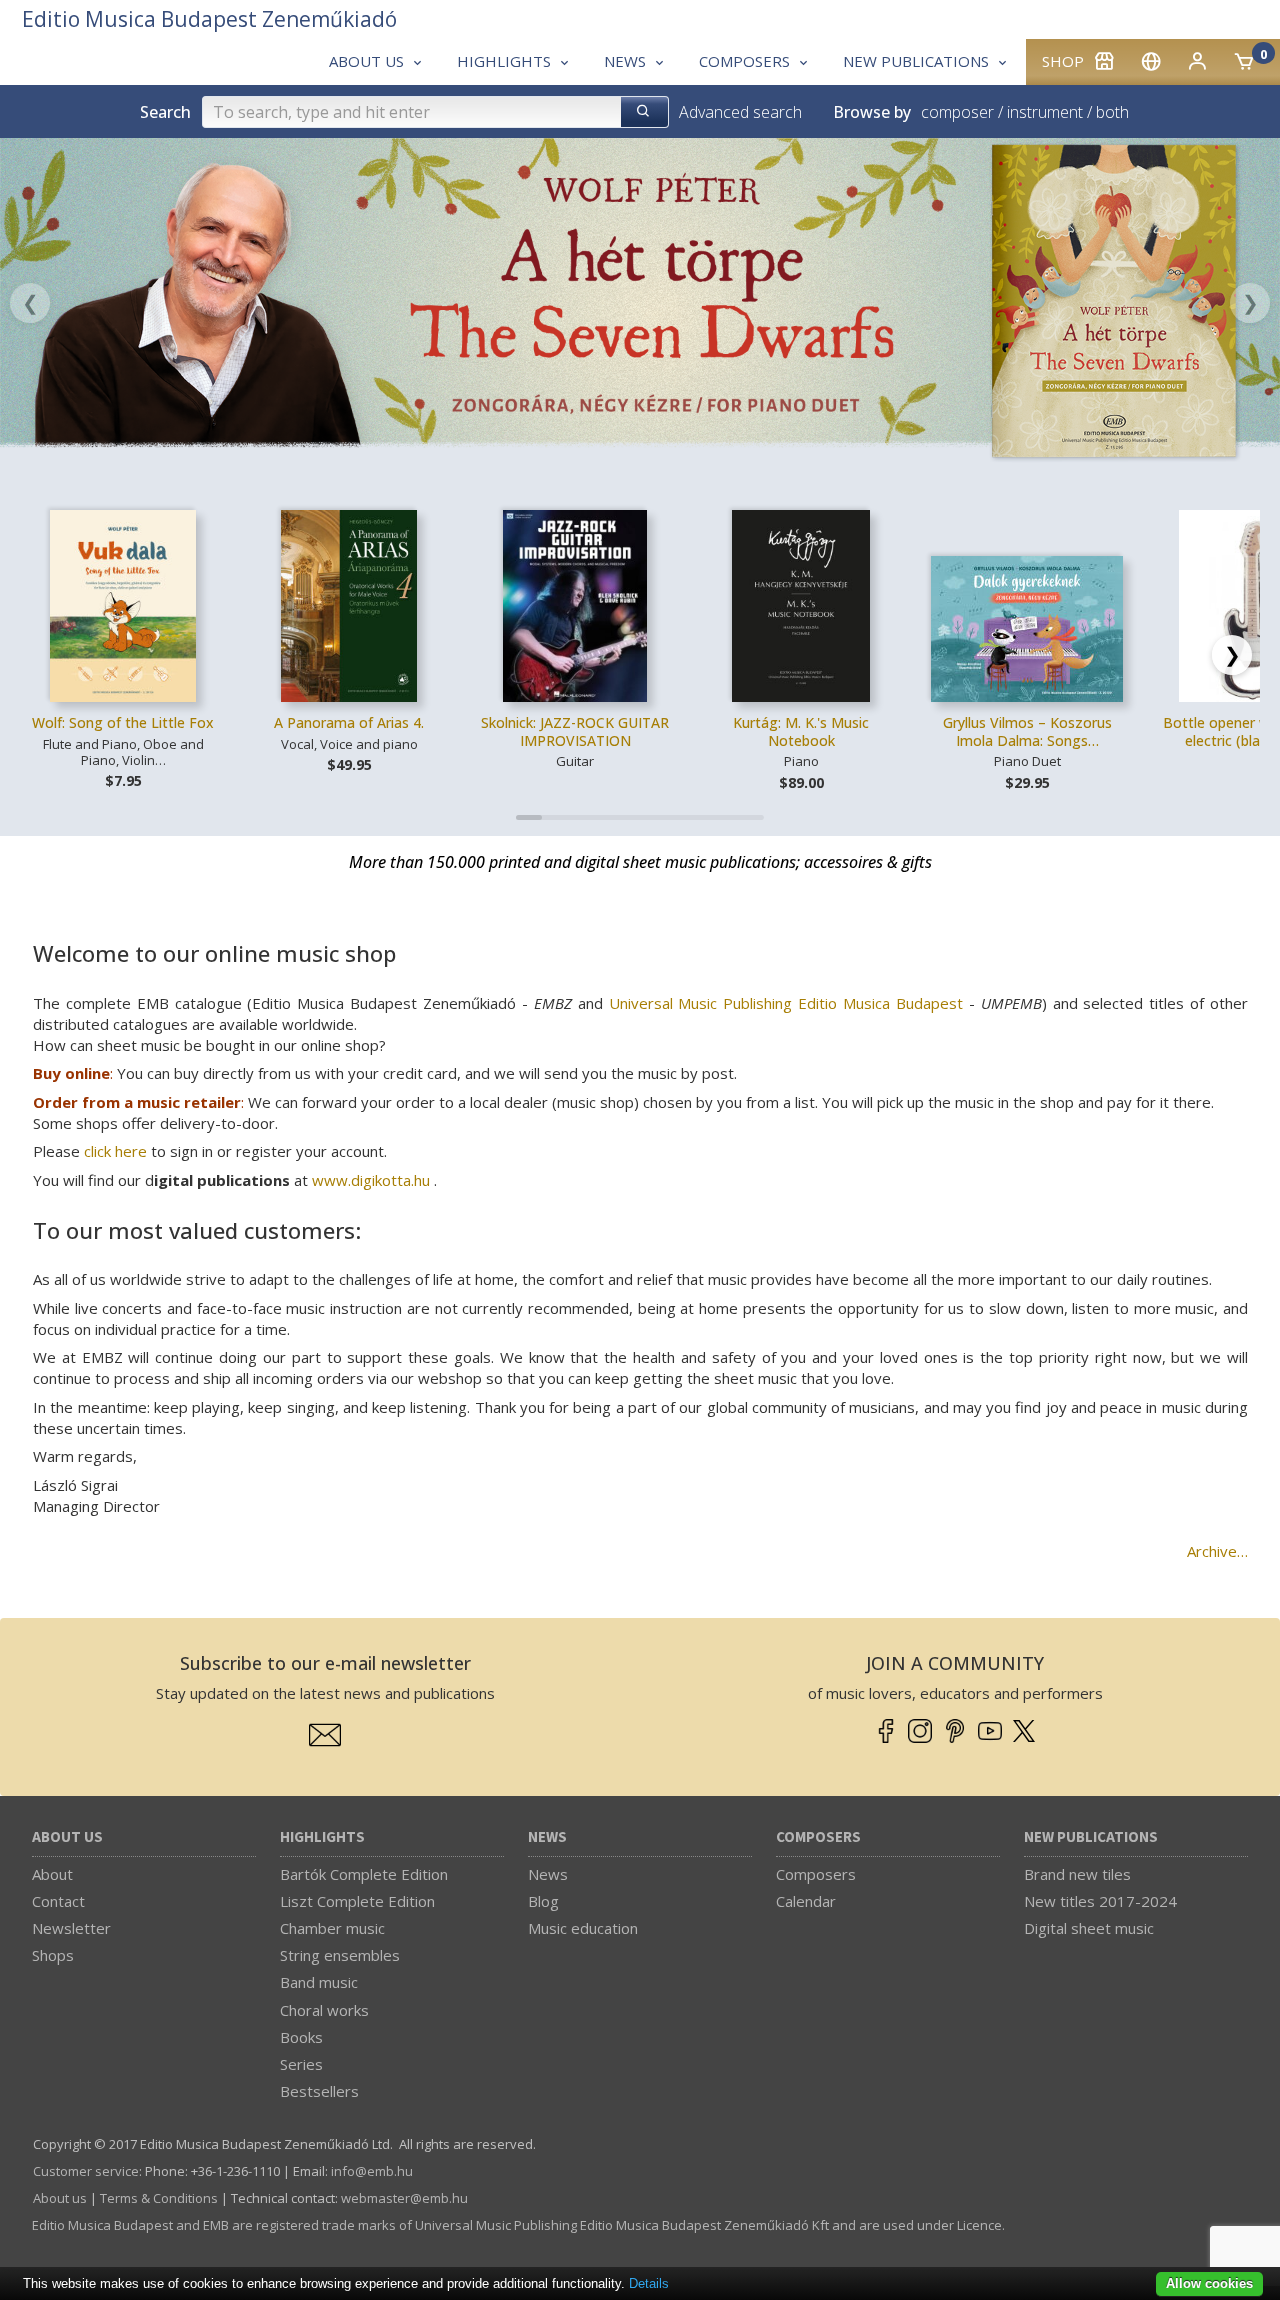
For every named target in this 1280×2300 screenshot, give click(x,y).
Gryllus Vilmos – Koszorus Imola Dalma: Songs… (1027, 731)
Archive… (1217, 1551)
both (1112, 112)
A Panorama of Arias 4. (349, 722)
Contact (58, 1901)
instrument (1045, 112)
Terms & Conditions (159, 2198)
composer (957, 112)
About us (67, 1837)
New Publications (1091, 1837)
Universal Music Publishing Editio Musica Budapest (786, 1003)
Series (301, 2064)
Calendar (806, 1901)
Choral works (324, 2010)
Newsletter (71, 1928)
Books (301, 2037)
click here (115, 1151)
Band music (319, 1982)
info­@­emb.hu (372, 2171)
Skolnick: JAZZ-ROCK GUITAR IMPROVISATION (575, 731)
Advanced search (740, 112)
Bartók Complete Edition (364, 1874)
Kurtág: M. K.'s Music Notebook (801, 731)
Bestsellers (319, 2091)
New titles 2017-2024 (1100, 1901)
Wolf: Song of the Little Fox (123, 722)
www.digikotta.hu (371, 1180)
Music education (583, 1928)
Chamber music (332, 1928)
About (52, 1874)
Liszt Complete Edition (357, 1901)
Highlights (322, 1837)
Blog (543, 1901)
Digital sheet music (1089, 1928)
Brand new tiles (1077, 1874)
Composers (818, 1837)
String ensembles (340, 1955)
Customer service (86, 2171)
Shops (53, 1955)
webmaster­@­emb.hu (404, 2198)
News (547, 1837)
